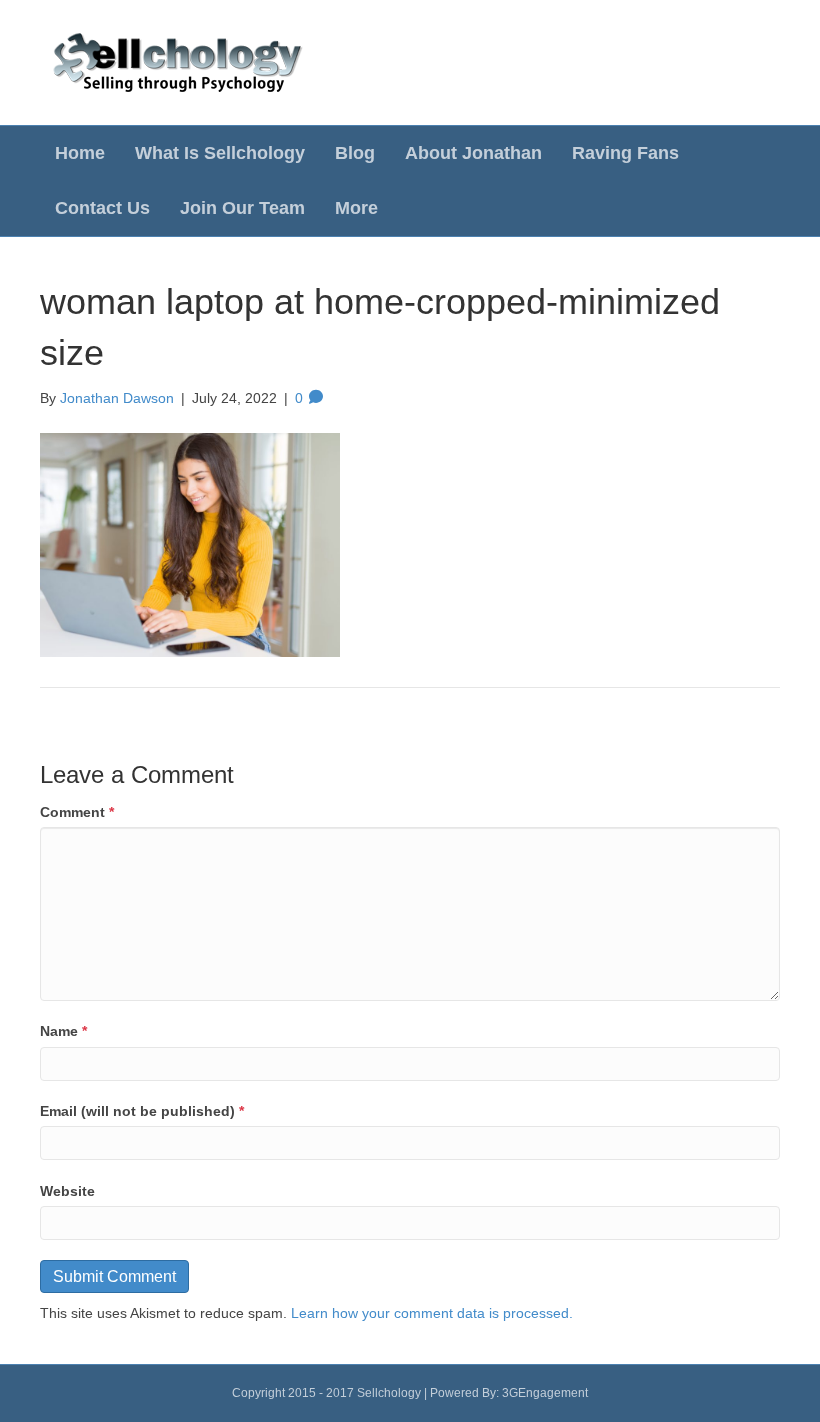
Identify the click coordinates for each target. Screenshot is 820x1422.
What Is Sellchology (220, 153)
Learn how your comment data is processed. (432, 1313)
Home (80, 153)
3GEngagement (545, 1393)
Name (63, 1031)
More (356, 208)
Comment (77, 812)
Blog (355, 153)
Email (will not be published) (142, 1111)
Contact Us (102, 208)
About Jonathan (473, 153)
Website (67, 1191)
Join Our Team (242, 208)
